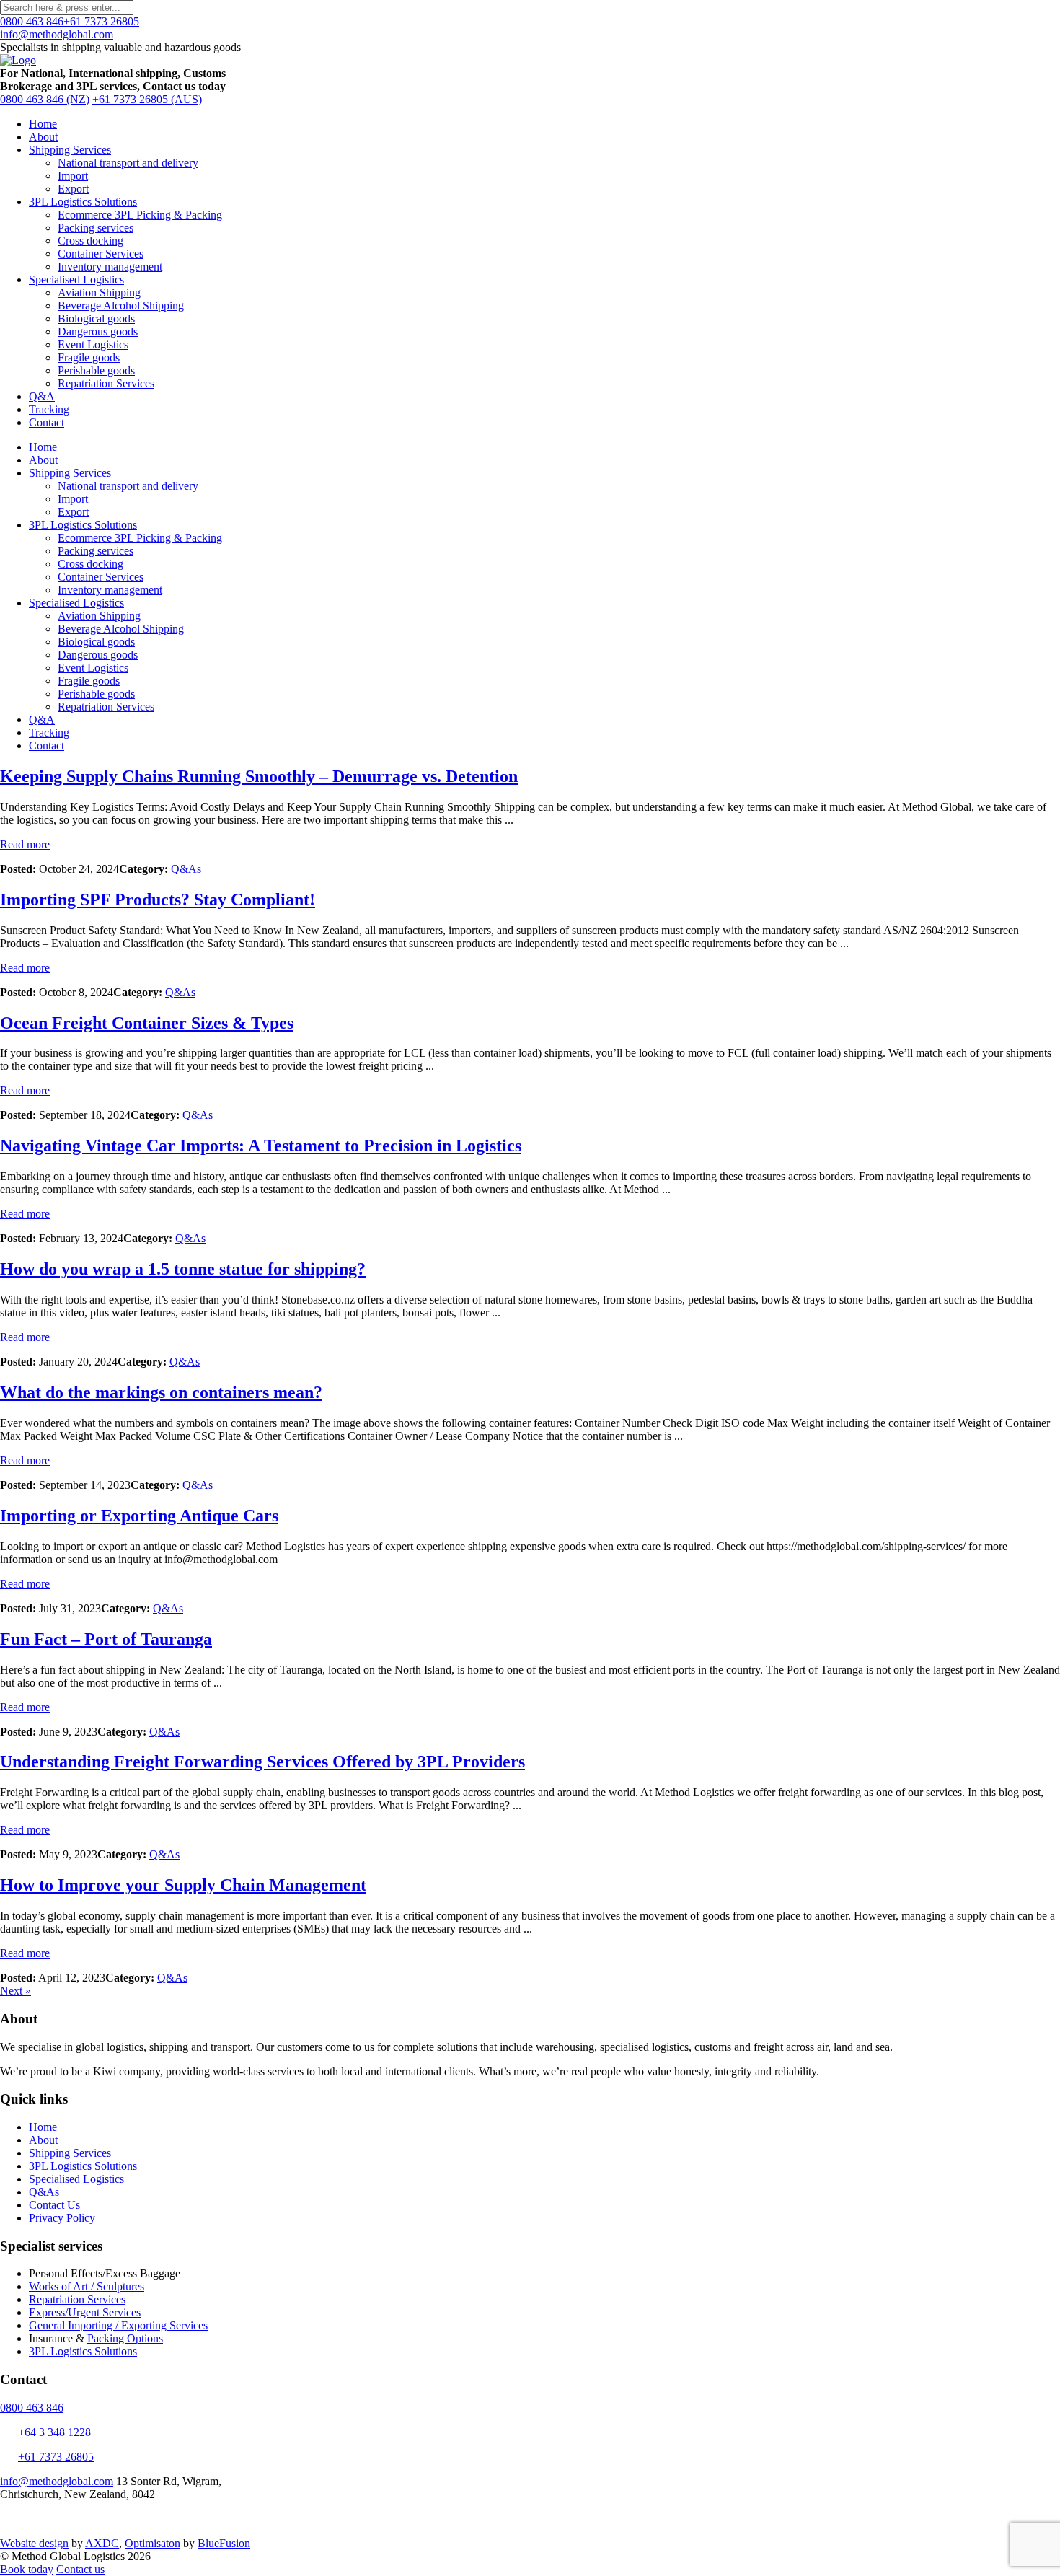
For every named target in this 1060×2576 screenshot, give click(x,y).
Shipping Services (70, 150)
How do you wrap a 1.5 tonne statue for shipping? (183, 1269)
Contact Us (54, 2205)
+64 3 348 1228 (54, 2432)
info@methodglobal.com (57, 34)
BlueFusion (224, 2543)
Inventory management (110, 267)
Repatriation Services (106, 383)
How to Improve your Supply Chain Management (183, 1885)
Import (73, 176)
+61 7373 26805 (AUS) (147, 99)
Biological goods (96, 318)
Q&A (42, 396)
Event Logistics (93, 344)
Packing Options (125, 2338)
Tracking (49, 409)
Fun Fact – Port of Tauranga (106, 1639)
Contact (47, 422)
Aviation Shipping (99, 293)
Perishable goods (96, 370)
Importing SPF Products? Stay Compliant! (158, 900)
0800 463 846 (32, 21)
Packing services (96, 228)
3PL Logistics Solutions (83, 202)
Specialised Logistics (76, 280)
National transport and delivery (128, 163)
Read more (25, 844)
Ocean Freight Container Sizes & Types (147, 1023)
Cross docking (90, 241)
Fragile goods (89, 357)
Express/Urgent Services (85, 2312)
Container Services (101, 254)
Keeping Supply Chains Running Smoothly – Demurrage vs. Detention (259, 776)
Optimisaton (153, 2543)
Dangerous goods (98, 331)
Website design (34, 2543)
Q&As (186, 869)
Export (73, 189)
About (43, 137)
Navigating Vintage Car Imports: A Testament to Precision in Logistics (261, 1146)
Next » (16, 1991)
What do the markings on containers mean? (161, 1392)
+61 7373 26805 (101, 21)
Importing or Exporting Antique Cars (139, 1516)
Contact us (80, 2569)
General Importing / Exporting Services (118, 2325)
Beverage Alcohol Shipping (121, 305)
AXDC (102, 2543)
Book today (27, 2569)
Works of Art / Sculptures (87, 2286)
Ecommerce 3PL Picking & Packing (140, 215)
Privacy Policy (62, 2218)
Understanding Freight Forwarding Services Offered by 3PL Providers (262, 1762)
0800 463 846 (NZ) (45, 99)
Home (43, 124)
